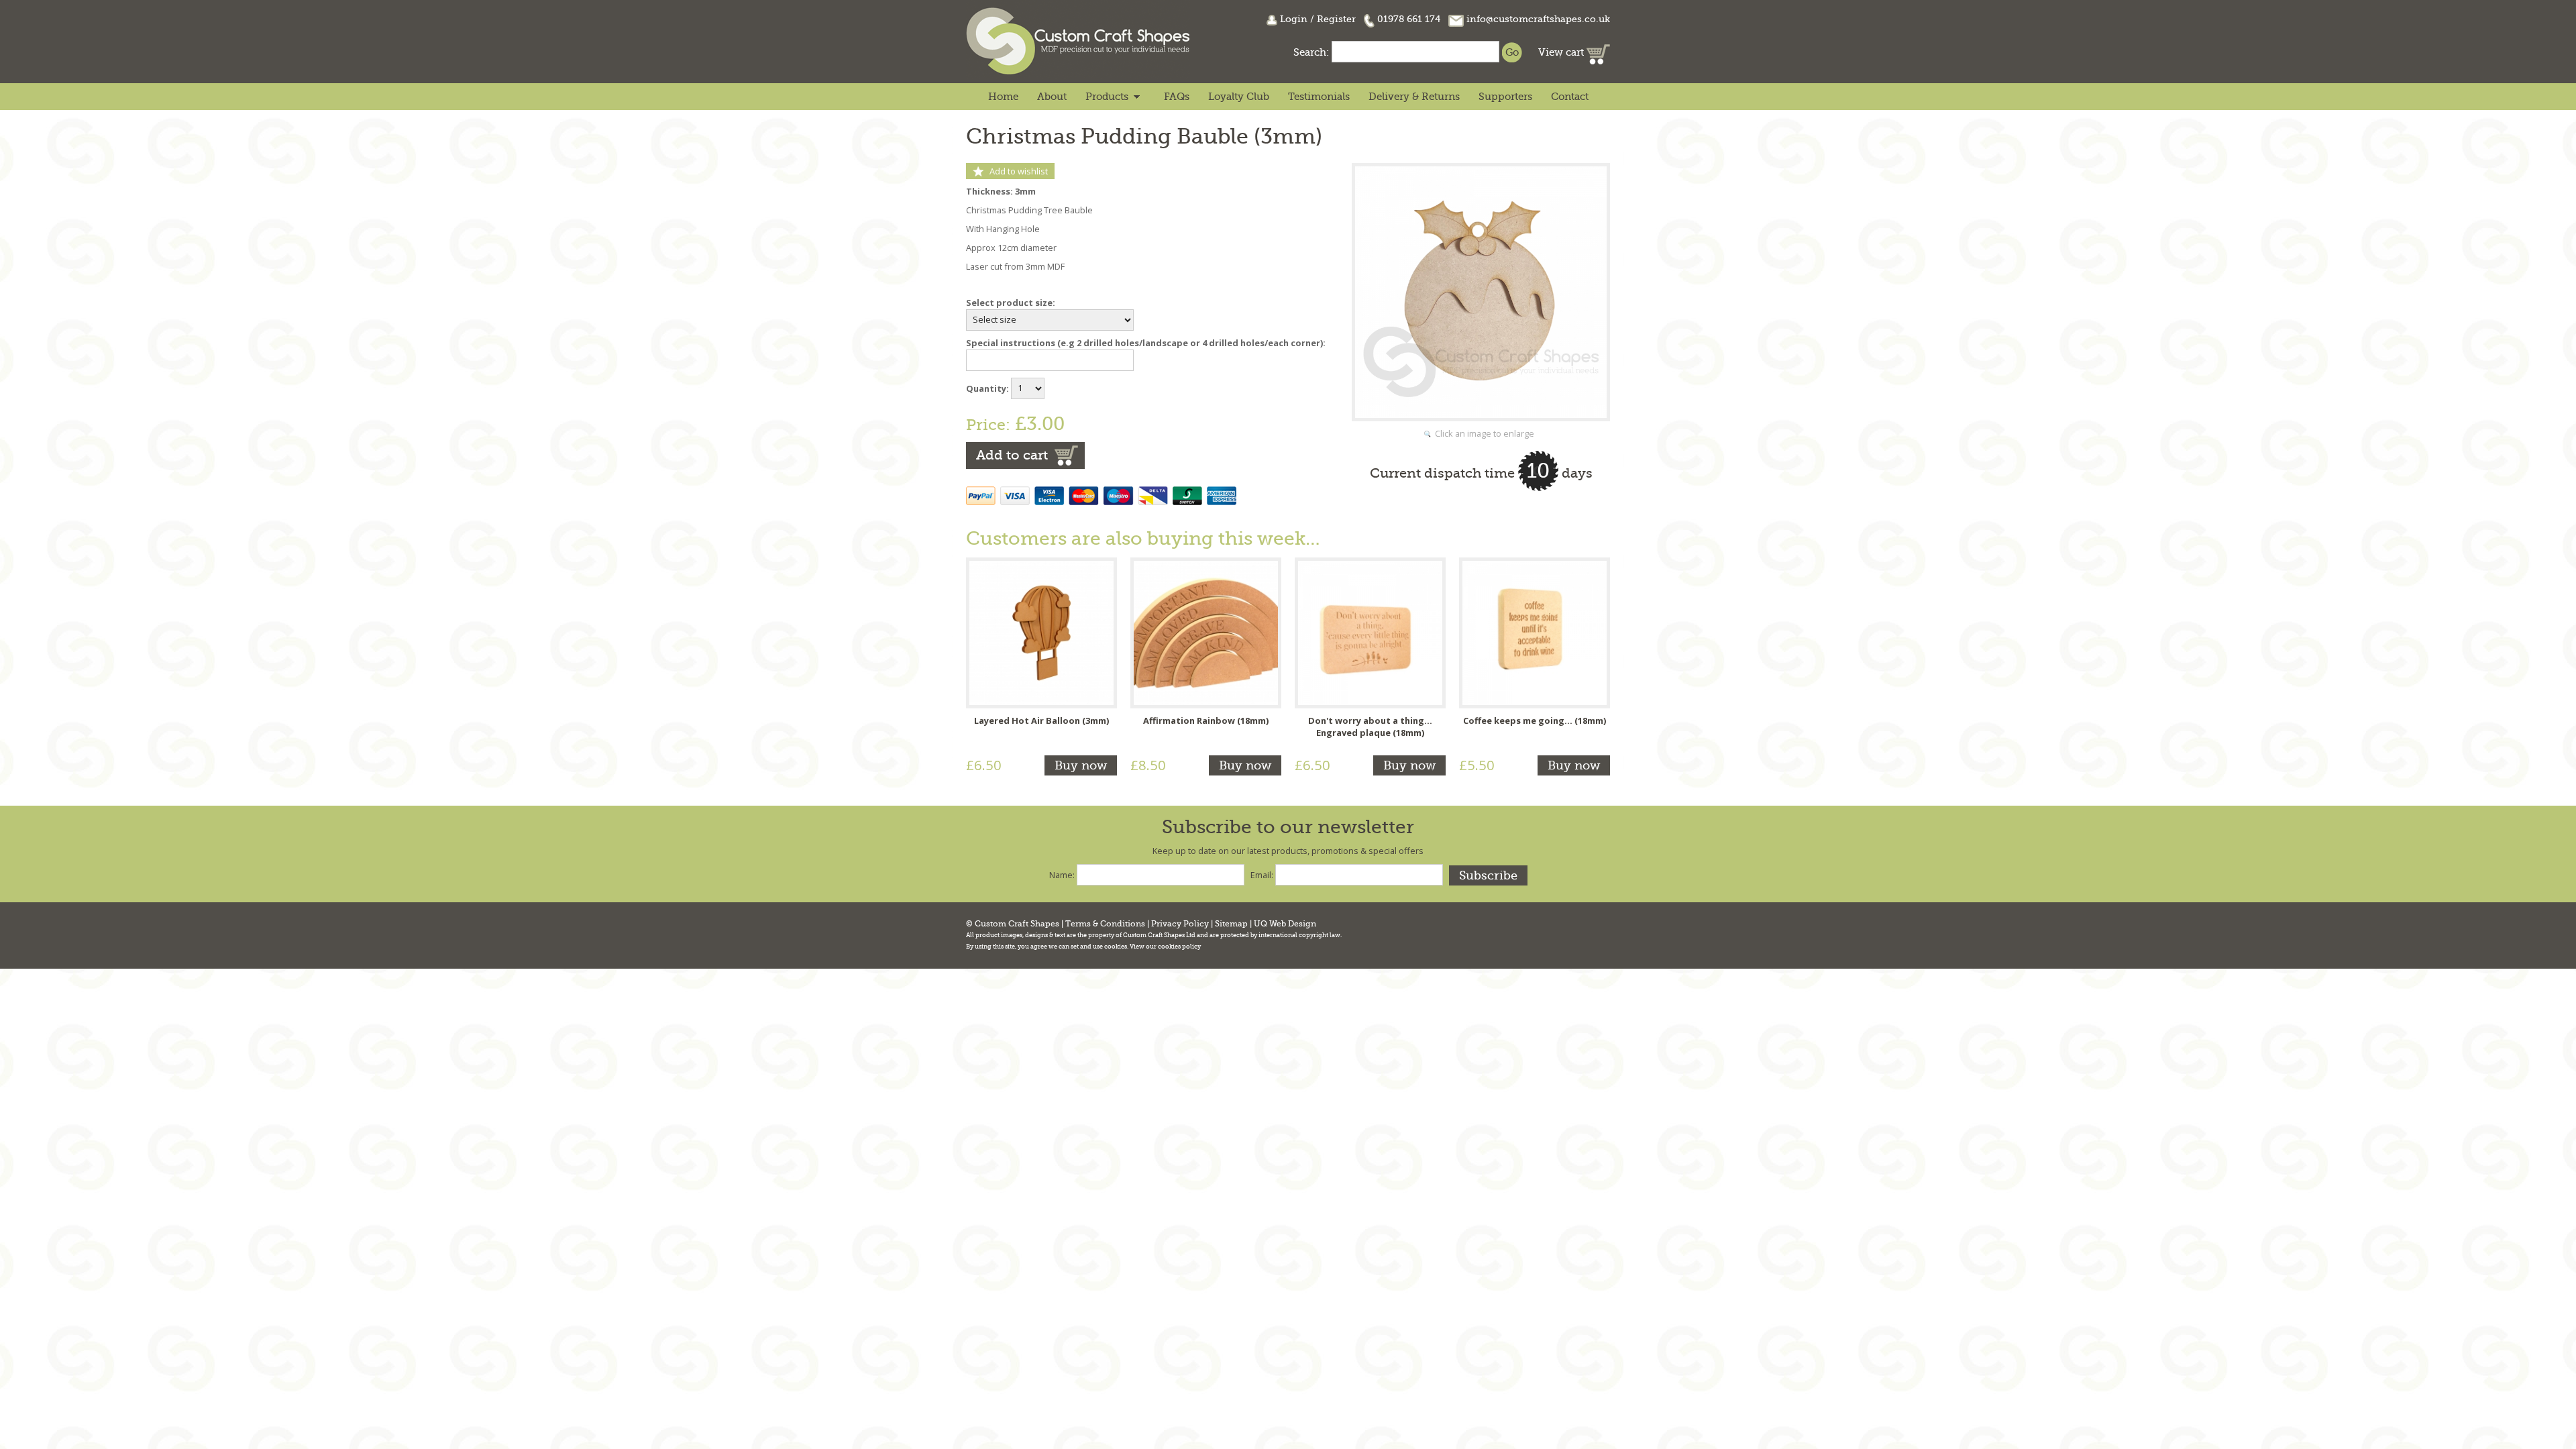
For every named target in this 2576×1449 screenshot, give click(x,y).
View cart (1562, 52)
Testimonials (1319, 97)
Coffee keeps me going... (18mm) (1535, 720)
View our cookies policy (1165, 947)
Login (1294, 19)
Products (1107, 97)
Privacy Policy (1180, 924)
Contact (1570, 97)
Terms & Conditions (1105, 924)
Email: (1262, 875)
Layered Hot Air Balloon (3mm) (1041, 720)
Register (1336, 19)
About (1052, 97)
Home (1003, 97)
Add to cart (1012, 455)
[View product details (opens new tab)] (1041, 632)
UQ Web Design (1285, 924)
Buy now (1081, 765)
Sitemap (1231, 924)
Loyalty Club (1239, 97)
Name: (1062, 875)
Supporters (1505, 97)
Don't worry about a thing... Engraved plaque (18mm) (1370, 727)
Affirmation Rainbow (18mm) (1206, 720)
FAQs (1177, 97)
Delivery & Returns (1414, 97)
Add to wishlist (1019, 171)
